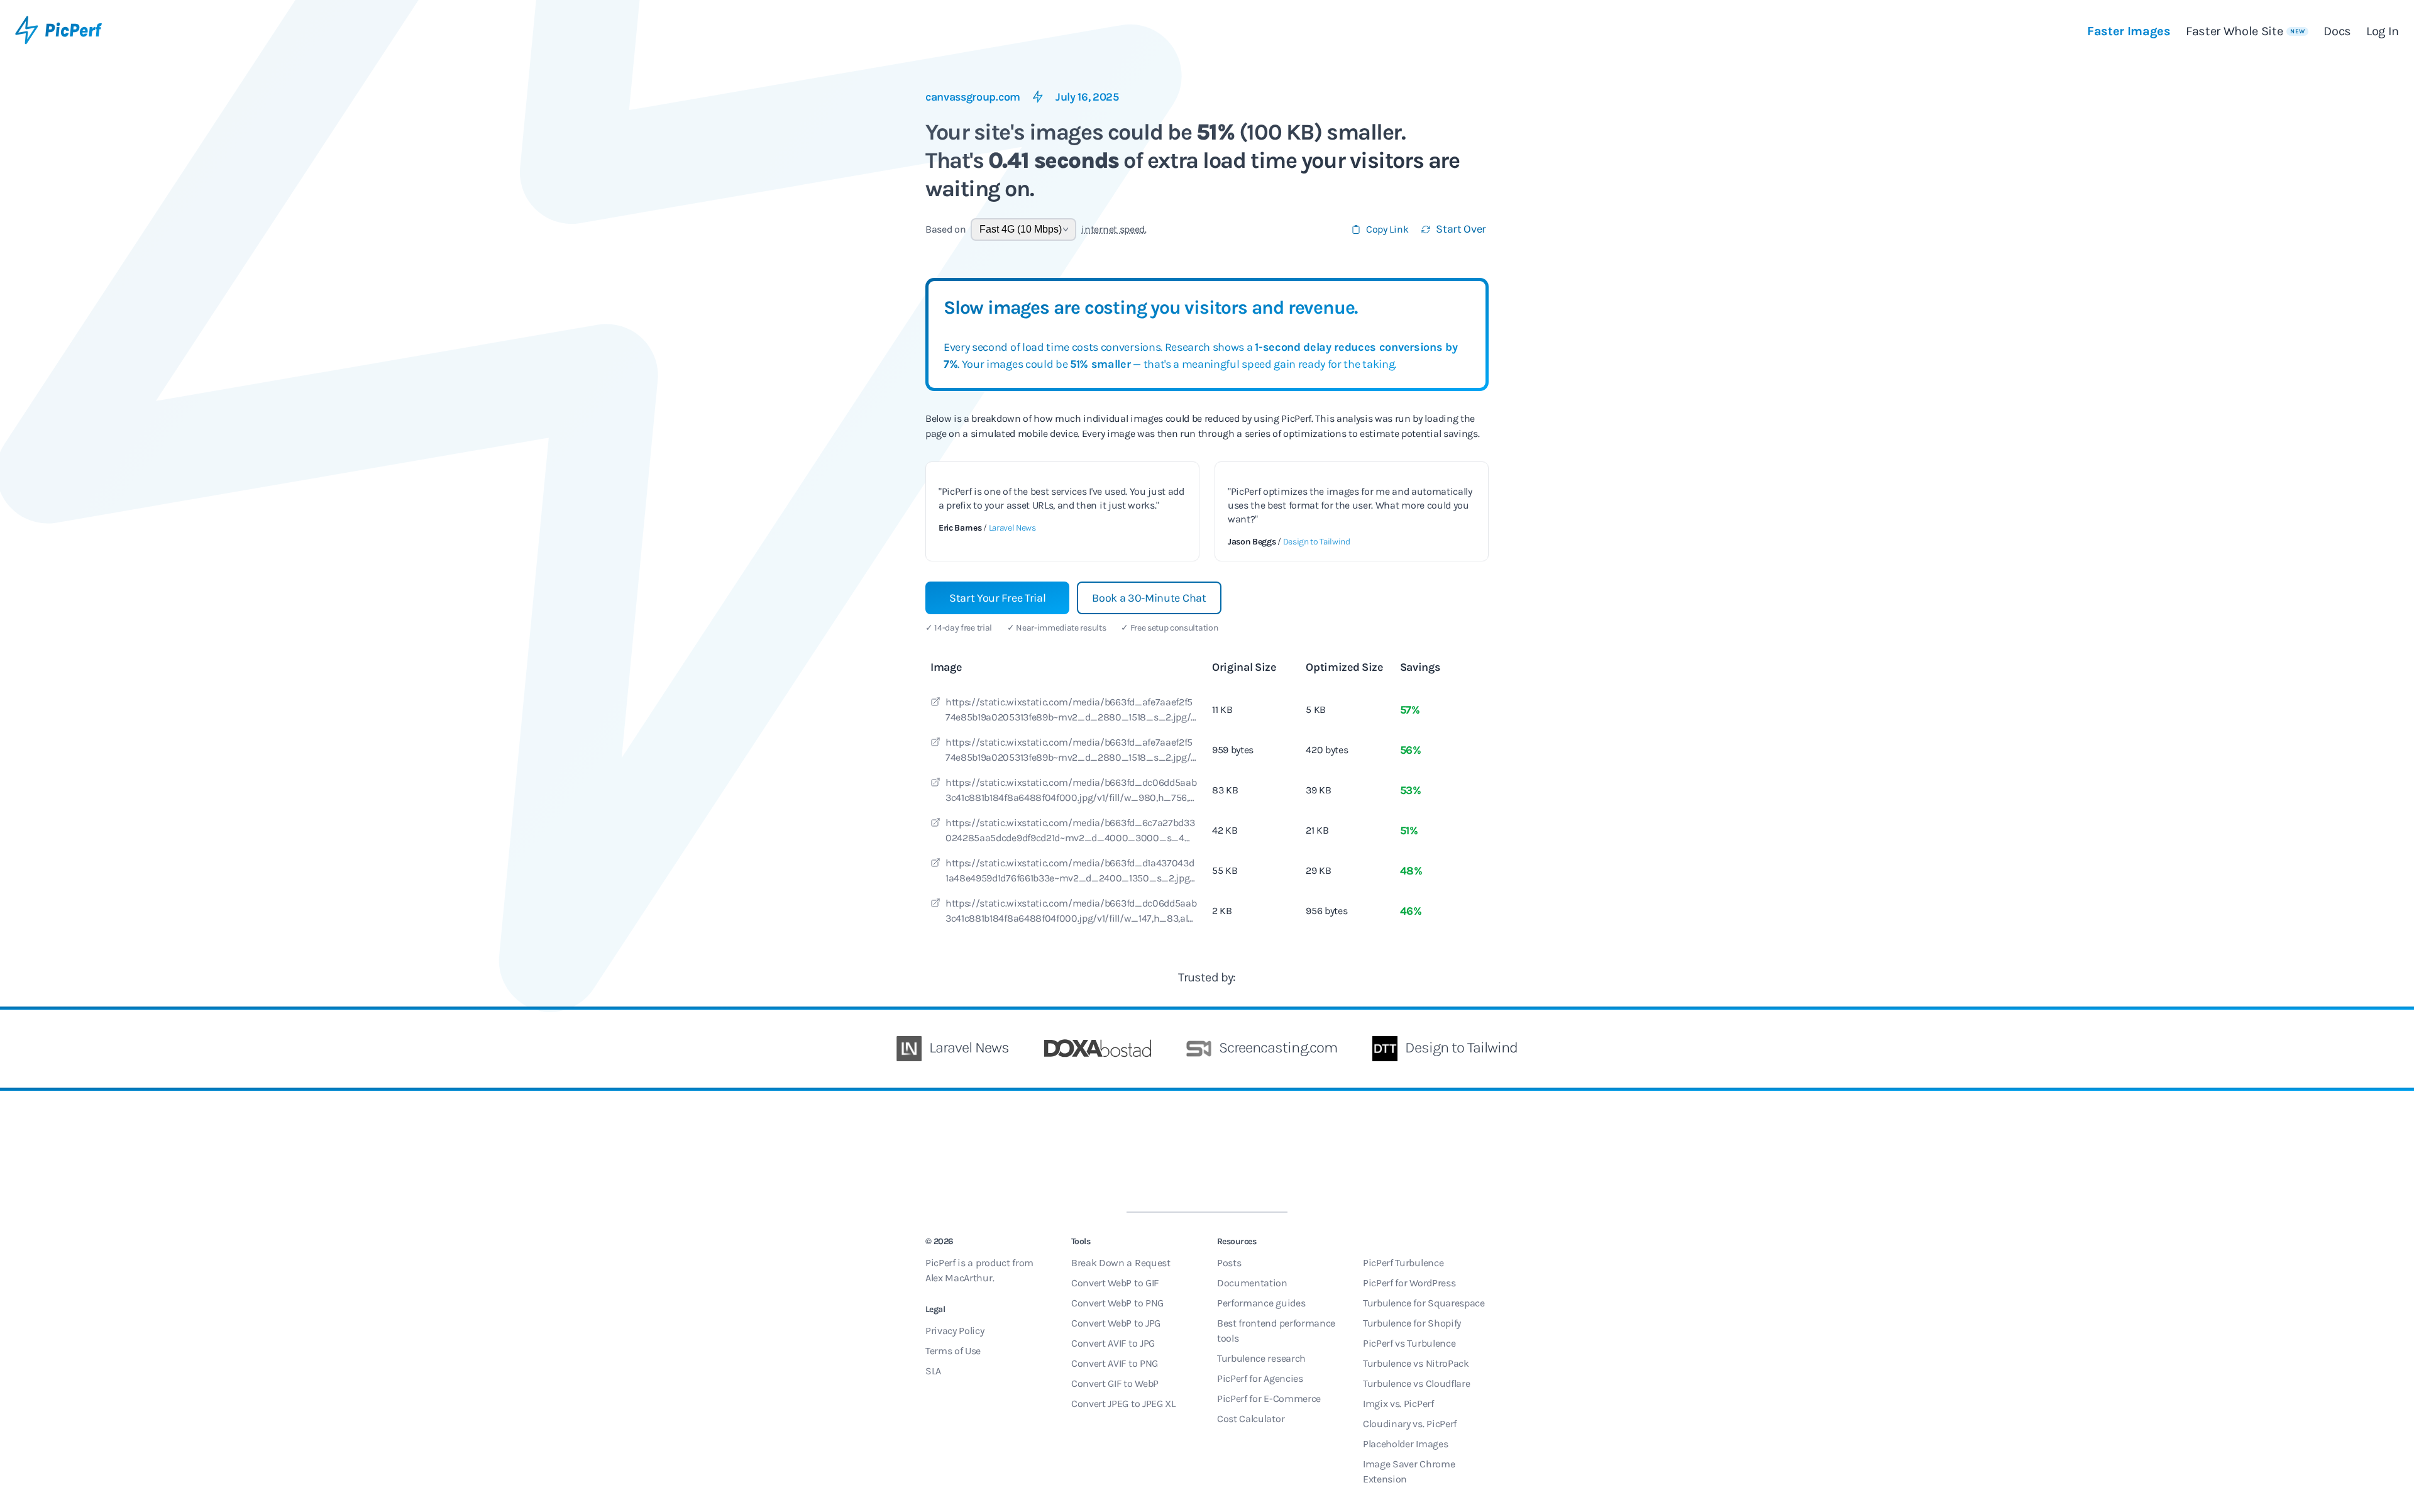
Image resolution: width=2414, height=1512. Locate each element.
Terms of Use (953, 1351)
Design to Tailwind (1317, 542)
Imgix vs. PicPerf (1398, 1404)
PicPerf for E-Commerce (1269, 1399)
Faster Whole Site (2245, 31)
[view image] (935, 704)
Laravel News (1012, 528)
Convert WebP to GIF (1115, 1283)
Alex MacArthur (959, 1278)
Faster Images (2129, 31)
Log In (2383, 31)
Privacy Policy (955, 1331)
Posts (1229, 1263)
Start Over (1461, 229)
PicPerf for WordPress (1409, 1283)
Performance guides (1261, 1303)
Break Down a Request (1121, 1263)
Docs (2337, 31)
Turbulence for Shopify (1412, 1323)
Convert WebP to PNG (1117, 1303)
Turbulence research (1261, 1358)
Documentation (1252, 1283)
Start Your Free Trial (997, 598)
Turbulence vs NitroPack (1416, 1363)
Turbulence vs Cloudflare (1416, 1383)
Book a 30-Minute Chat (1149, 598)
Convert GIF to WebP (1115, 1383)
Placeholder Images (1405, 1444)
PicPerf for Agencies (1260, 1378)
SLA (933, 1371)
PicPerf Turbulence (1403, 1263)
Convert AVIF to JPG (1113, 1343)
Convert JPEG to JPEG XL (1123, 1404)
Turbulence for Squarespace (1424, 1303)
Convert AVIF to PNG (1115, 1363)
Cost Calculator (1251, 1419)
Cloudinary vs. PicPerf (1410, 1424)
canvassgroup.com (973, 97)
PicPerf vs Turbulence (1409, 1343)
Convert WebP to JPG (1116, 1323)
